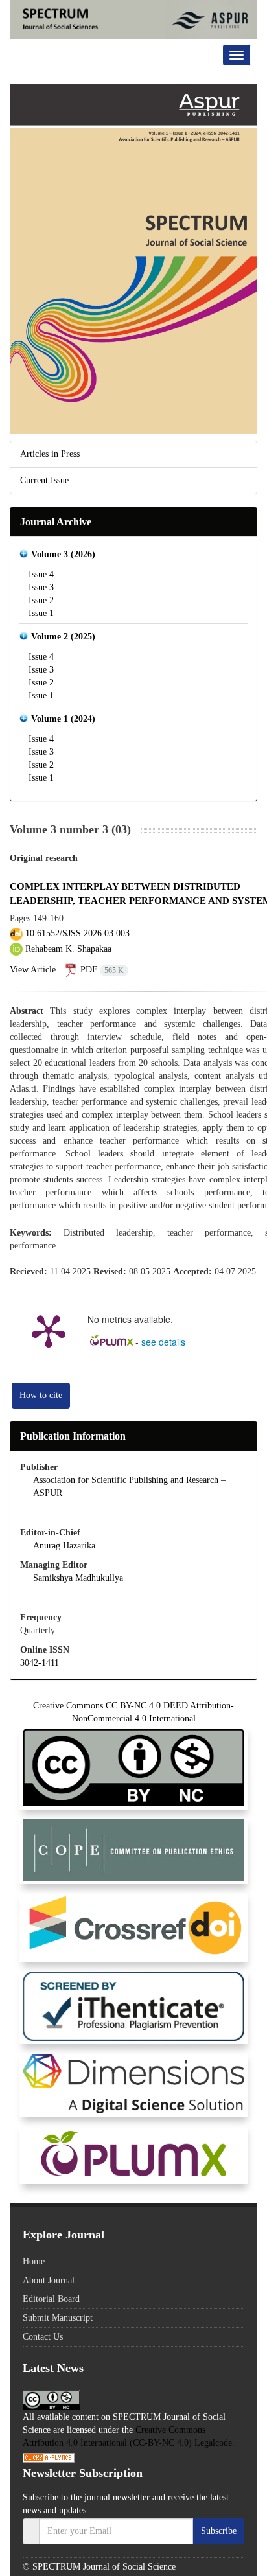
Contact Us (43, 2337)
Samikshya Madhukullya (78, 1578)
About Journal (49, 2280)
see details (163, 1342)
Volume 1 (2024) (63, 719)
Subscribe (219, 2531)
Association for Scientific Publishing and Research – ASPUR (129, 1487)
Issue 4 (41, 574)
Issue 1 (41, 613)
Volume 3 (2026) (63, 554)
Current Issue (44, 480)
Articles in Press (50, 454)
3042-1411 (40, 1663)
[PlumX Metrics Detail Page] (49, 1330)
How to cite (41, 1395)
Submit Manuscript (58, 2318)
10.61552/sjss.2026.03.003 (77, 933)
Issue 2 (41, 600)
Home (34, 2261)
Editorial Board (51, 2299)
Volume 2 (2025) (63, 637)
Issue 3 (41, 587)
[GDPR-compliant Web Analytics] (49, 2457)
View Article (33, 970)
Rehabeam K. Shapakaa (67, 949)
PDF (101, 970)
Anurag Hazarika (64, 1546)
